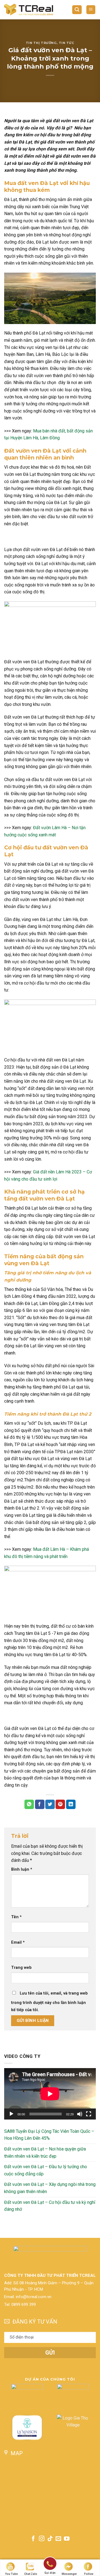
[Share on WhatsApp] (29, 1804)
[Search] (77, 10)
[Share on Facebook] (40, 1804)
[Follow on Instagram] (42, 2539)
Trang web (21, 1968)
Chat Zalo (31, 2574)
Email (18, 1942)
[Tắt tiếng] (80, 2114)
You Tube (11, 2574)
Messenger (69, 2574)
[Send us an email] (58, 2539)
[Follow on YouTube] (67, 2539)
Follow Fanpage (89, 2574)
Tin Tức (67, 43)
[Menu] (91, 10)
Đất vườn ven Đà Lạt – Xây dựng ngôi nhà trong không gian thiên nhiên (50, 2188)
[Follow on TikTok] (50, 2539)
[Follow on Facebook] (33, 2539)
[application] (50, 2094)
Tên (16, 1917)
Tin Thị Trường (41, 43)
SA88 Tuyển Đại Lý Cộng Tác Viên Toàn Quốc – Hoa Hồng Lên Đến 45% (49, 2135)
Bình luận (22, 1869)
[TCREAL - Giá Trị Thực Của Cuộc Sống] (29, 10)
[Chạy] (11, 2114)
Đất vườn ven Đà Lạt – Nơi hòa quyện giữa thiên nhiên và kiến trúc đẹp (45, 2153)
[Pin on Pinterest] (60, 1804)
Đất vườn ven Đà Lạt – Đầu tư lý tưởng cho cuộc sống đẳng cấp (46, 2170)
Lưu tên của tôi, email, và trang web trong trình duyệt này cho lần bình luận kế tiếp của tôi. (49, 2002)
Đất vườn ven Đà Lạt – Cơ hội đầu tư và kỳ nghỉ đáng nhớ (50, 2206)
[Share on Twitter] (50, 1804)
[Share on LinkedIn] (71, 1804)
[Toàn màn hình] (89, 2114)
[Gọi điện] (50, 2565)
